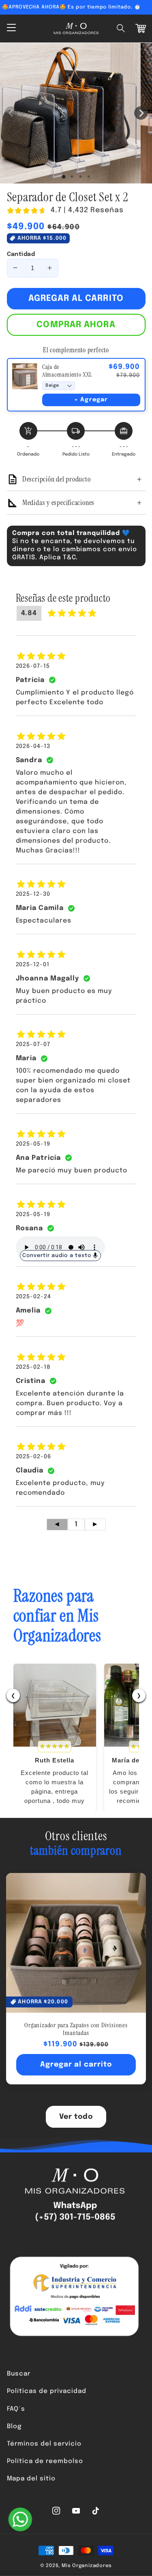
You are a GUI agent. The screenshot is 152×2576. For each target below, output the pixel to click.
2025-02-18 (33, 1367)
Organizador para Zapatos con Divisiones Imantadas (76, 2029)
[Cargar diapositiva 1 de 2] (72, 177)
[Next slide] (83, 2100)
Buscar (19, 2374)
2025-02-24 (34, 1297)
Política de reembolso (45, 2461)
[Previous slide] (70, 2100)
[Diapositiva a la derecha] (141, 113)
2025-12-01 (33, 965)
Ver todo (76, 2117)
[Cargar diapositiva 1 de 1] (64, 177)
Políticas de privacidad (47, 2391)
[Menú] (11, 28)
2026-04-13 (33, 746)
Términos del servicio (44, 2444)
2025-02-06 (34, 1457)
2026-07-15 (33, 666)
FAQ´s (16, 2409)
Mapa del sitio (31, 2479)
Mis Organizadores (87, 2566)
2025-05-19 (33, 1144)
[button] (121, 28)
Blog (14, 2427)
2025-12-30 (33, 894)
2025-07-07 (33, 1044)
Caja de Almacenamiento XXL (67, 371)
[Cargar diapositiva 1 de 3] (80, 177)
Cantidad (21, 254)
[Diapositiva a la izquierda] (11, 113)
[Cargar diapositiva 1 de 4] (88, 177)
